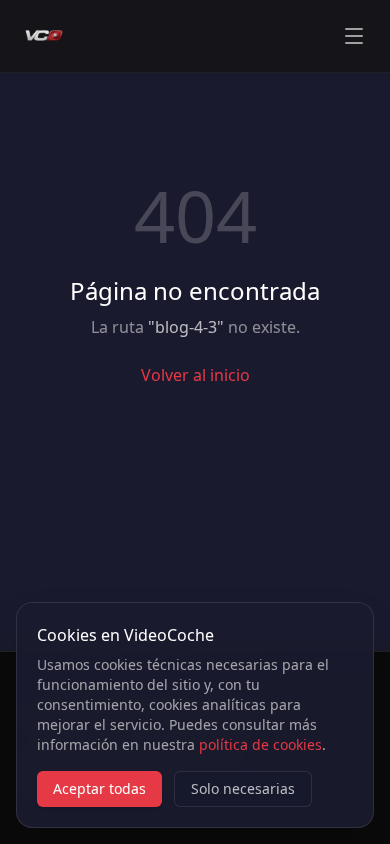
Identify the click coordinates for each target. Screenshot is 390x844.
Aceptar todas (99, 788)
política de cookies (260, 744)
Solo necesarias (243, 788)
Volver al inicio (195, 375)
